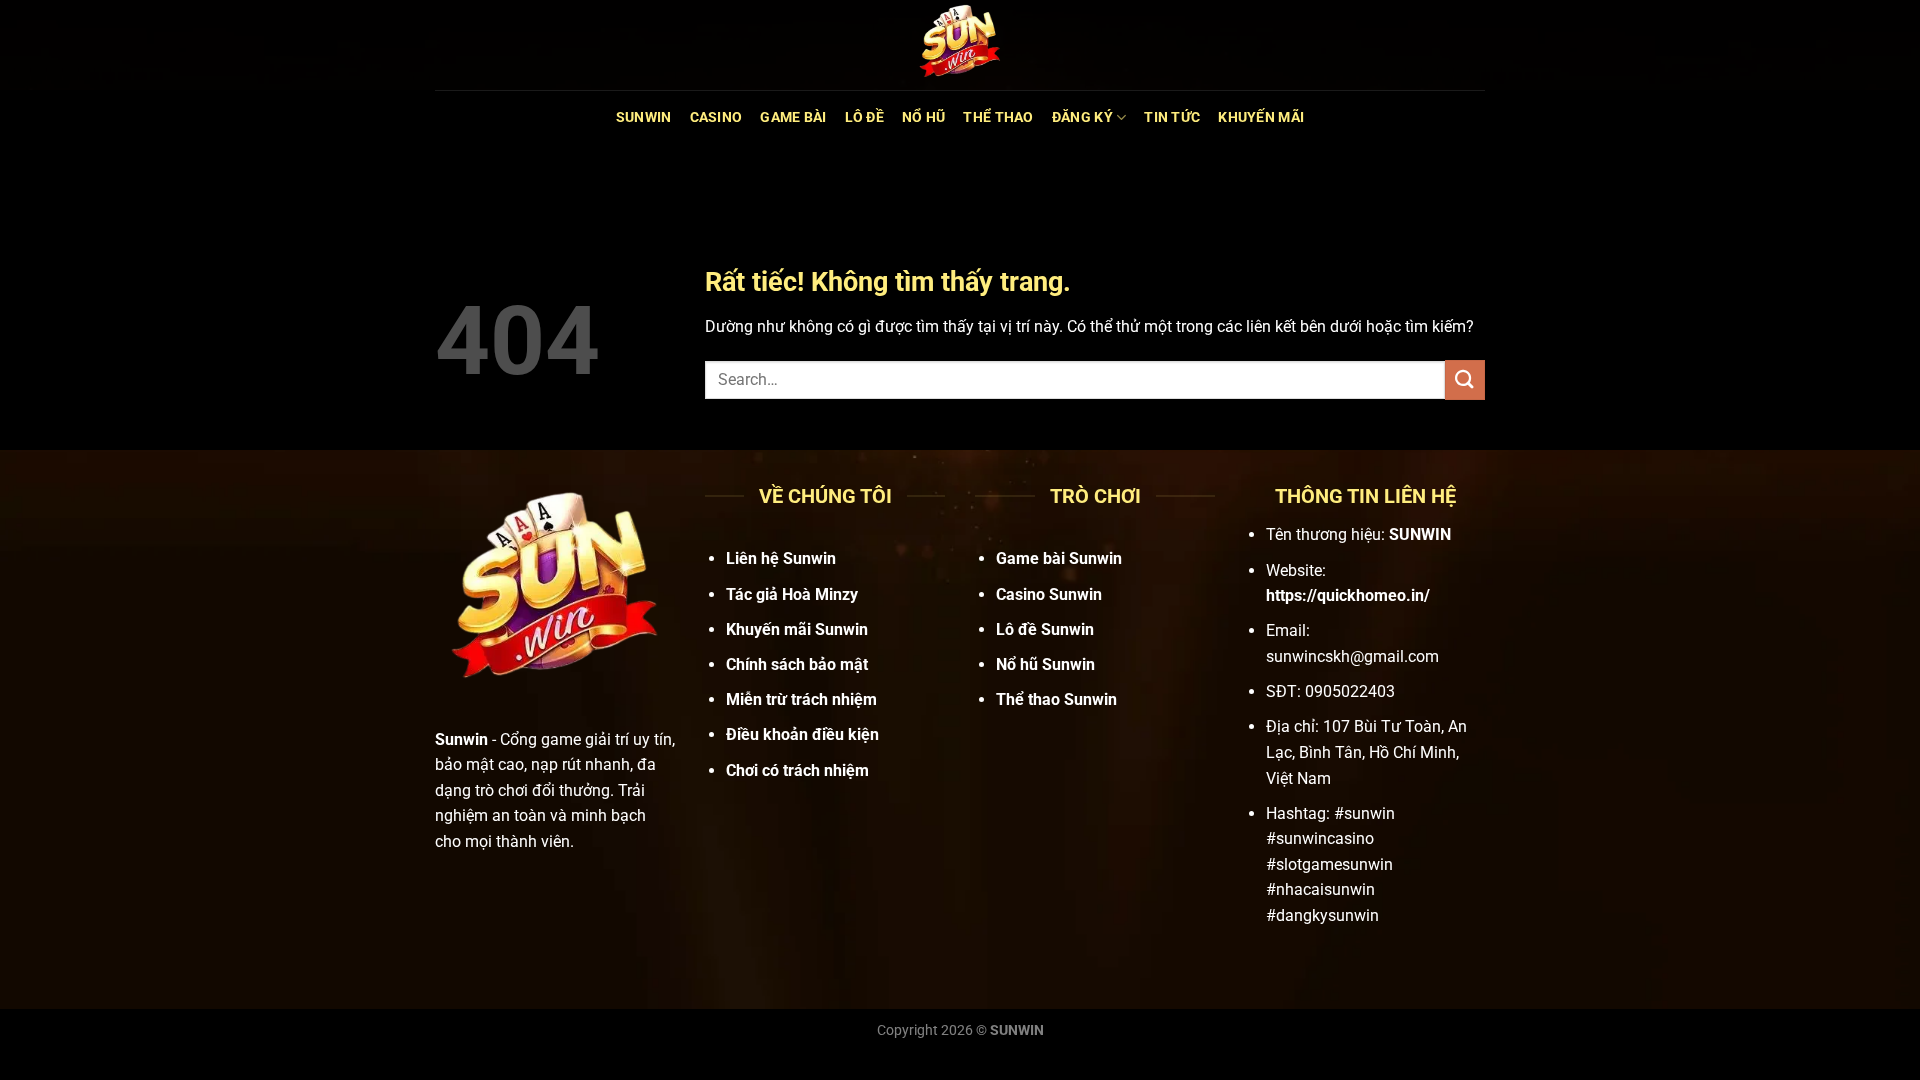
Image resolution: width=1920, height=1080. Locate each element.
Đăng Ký (1082, 117)
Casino (716, 117)
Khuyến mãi (1261, 117)
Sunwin (644, 117)
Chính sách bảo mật (797, 664)
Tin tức (1172, 117)
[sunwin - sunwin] (960, 45)
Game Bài (793, 117)
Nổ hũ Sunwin (1045, 664)
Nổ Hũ (923, 117)
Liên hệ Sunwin (781, 558)
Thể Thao (998, 117)
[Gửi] (1465, 379)
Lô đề (864, 117)
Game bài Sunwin (1059, 558)
